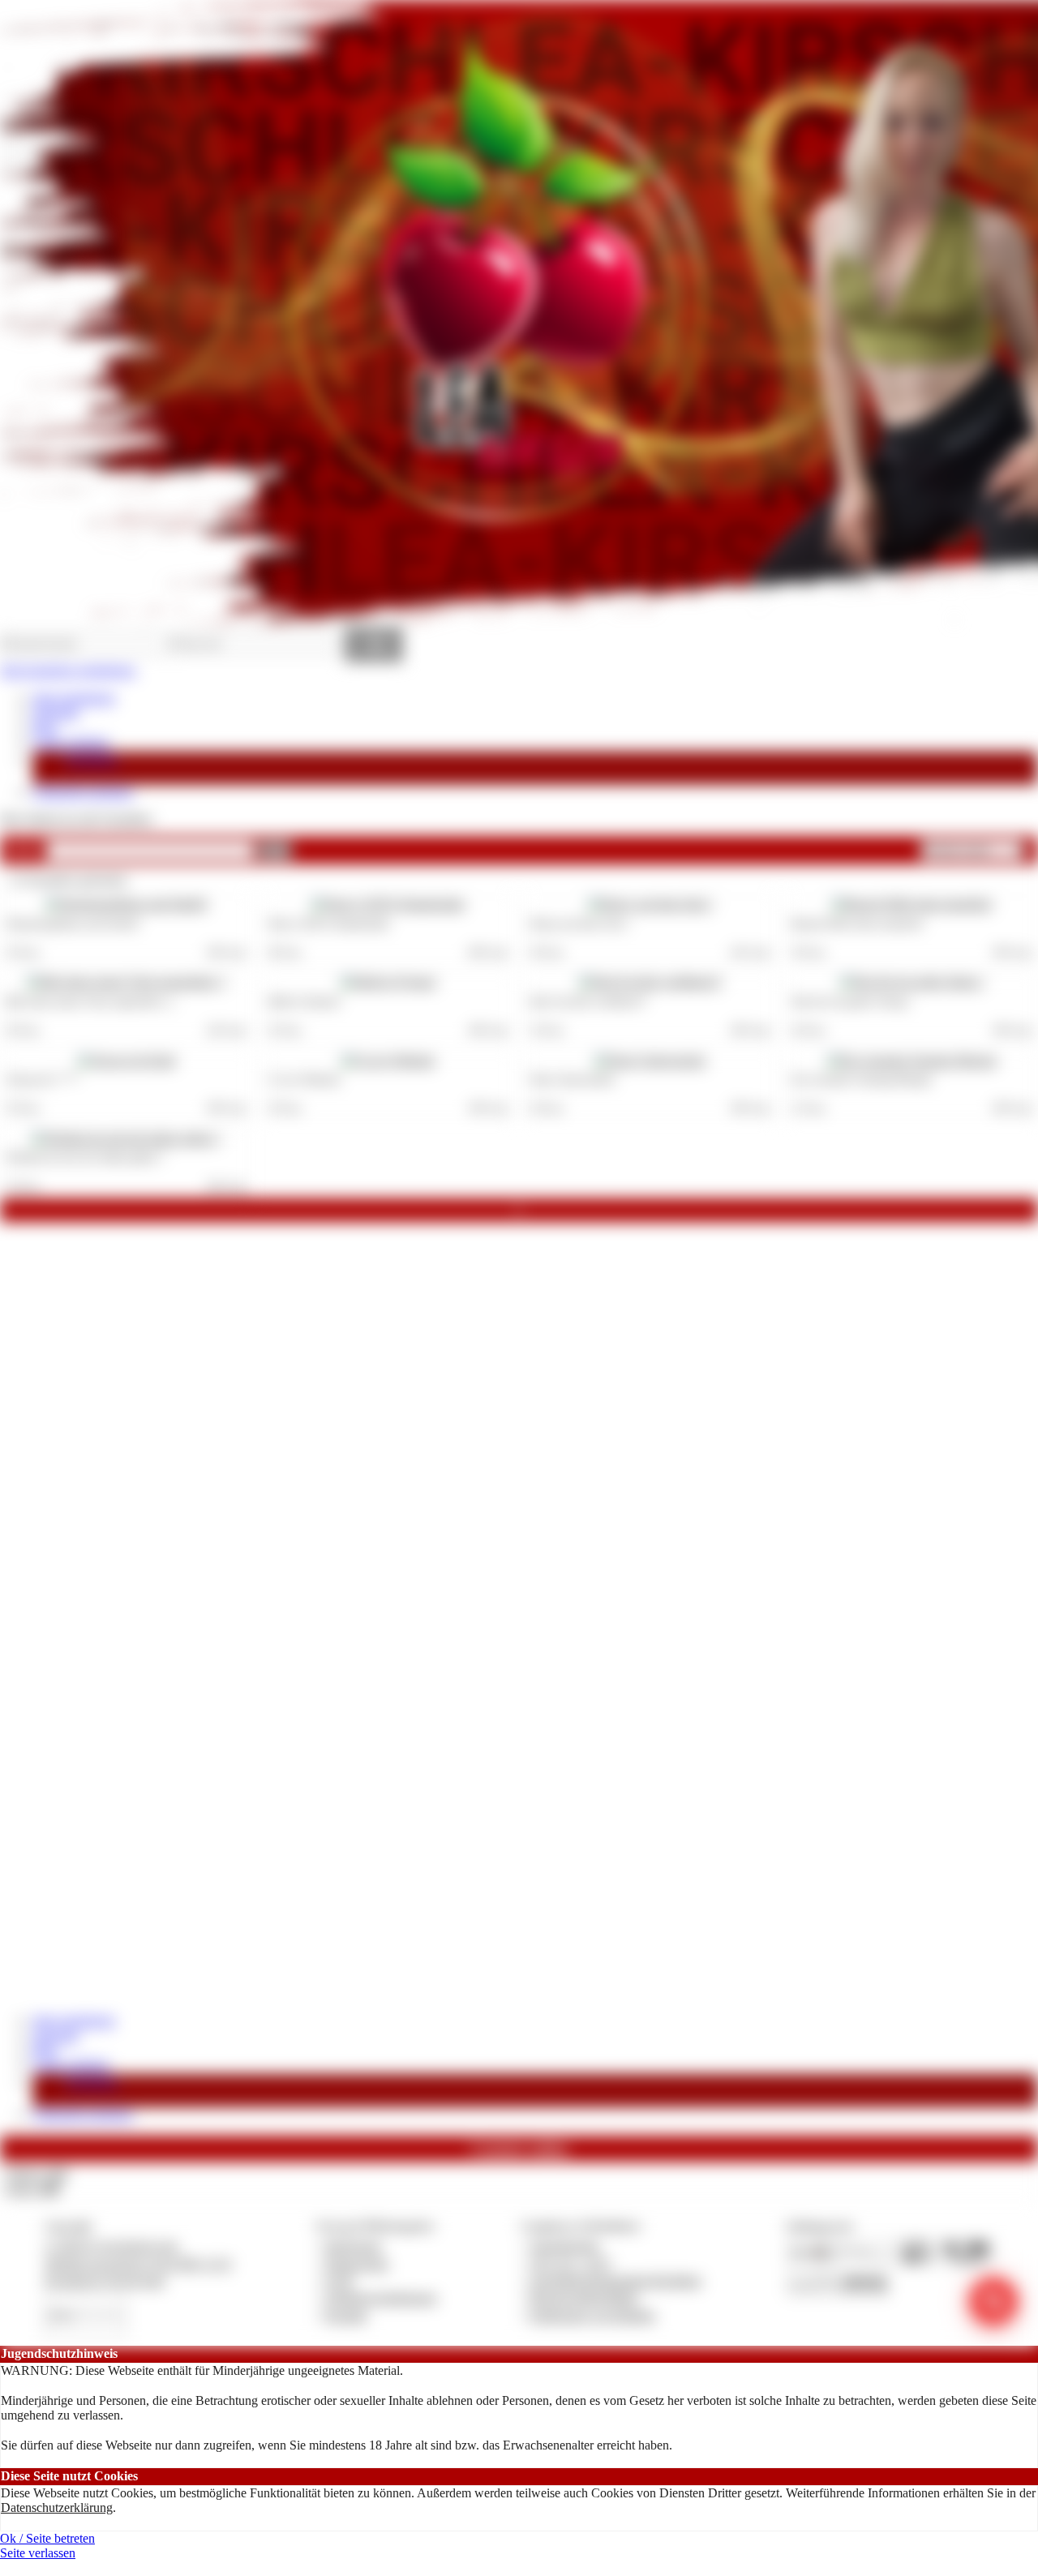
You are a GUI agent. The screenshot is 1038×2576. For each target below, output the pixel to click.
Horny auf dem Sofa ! (580, 924)
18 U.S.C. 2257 (571, 2263)
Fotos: (32, 2189)
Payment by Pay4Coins (105, 2280)
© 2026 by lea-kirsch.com (111, 2246)
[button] (275, 851)
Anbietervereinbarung (380, 2297)
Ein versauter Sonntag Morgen (862, 1079)
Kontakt (346, 2315)
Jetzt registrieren (74, 698)
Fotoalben (92, 759)
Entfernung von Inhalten (593, 2315)
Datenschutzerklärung (57, 2507)
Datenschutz (357, 2263)
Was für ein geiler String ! (852, 1001)
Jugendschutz (565, 2246)
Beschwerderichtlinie (584, 2297)
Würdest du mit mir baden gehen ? (85, 1157)
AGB (339, 2280)
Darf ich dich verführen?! (588, 1001)
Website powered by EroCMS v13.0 (138, 2263)
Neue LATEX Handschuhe (328, 924)
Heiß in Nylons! (305, 1001)
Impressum (353, 2246)
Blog (45, 728)
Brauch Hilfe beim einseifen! (858, 924)
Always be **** (43, 1079)
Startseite (56, 712)
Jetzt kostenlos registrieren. (69, 670)
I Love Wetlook (304, 1079)
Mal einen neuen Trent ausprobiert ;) (90, 1001)
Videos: (36, 2173)
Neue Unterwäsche (572, 1079)
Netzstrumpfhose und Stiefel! (73, 924)
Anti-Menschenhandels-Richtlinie (616, 2280)
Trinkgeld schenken (83, 792)
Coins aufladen (71, 742)
